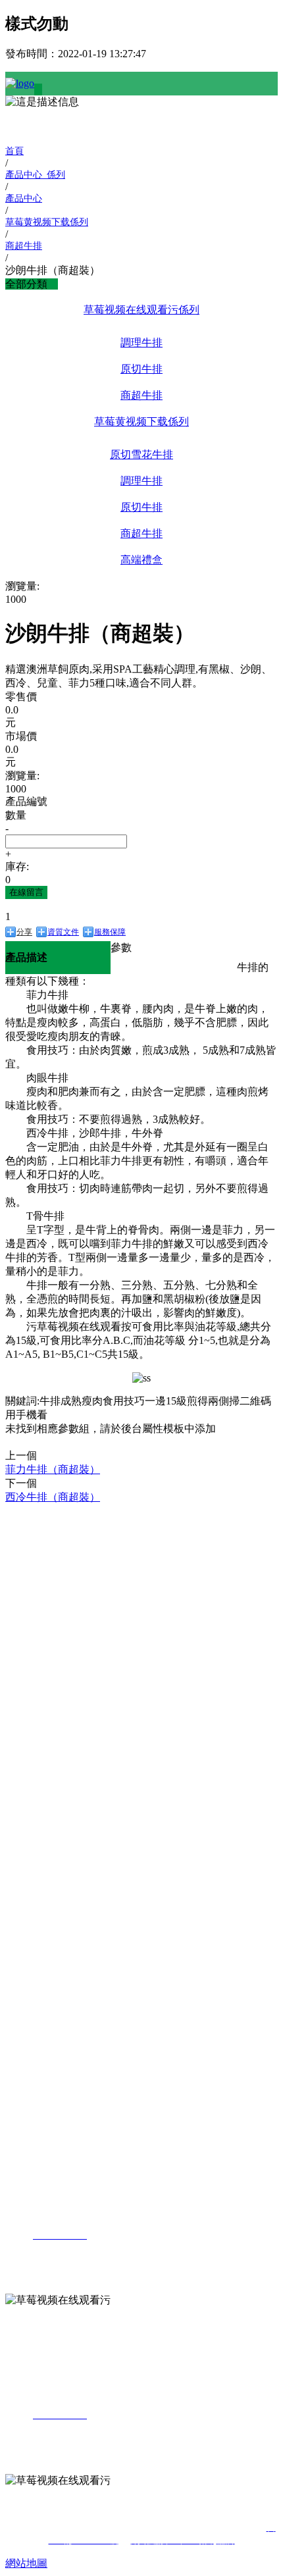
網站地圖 (26, 2563)
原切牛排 (141, 369)
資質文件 (63, 932)
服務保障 (110, 932)
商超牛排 (141, 395)
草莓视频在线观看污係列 (141, 310)
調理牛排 (141, 343)
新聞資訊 (26, 1812)
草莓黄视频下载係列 (141, 422)
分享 (24, 932)
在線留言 (26, 892)
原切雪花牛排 (141, 454)
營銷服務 (26, 1902)
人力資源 (26, 2029)
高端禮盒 (141, 560)
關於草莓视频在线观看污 (32, 1525)
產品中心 (26, 1665)
